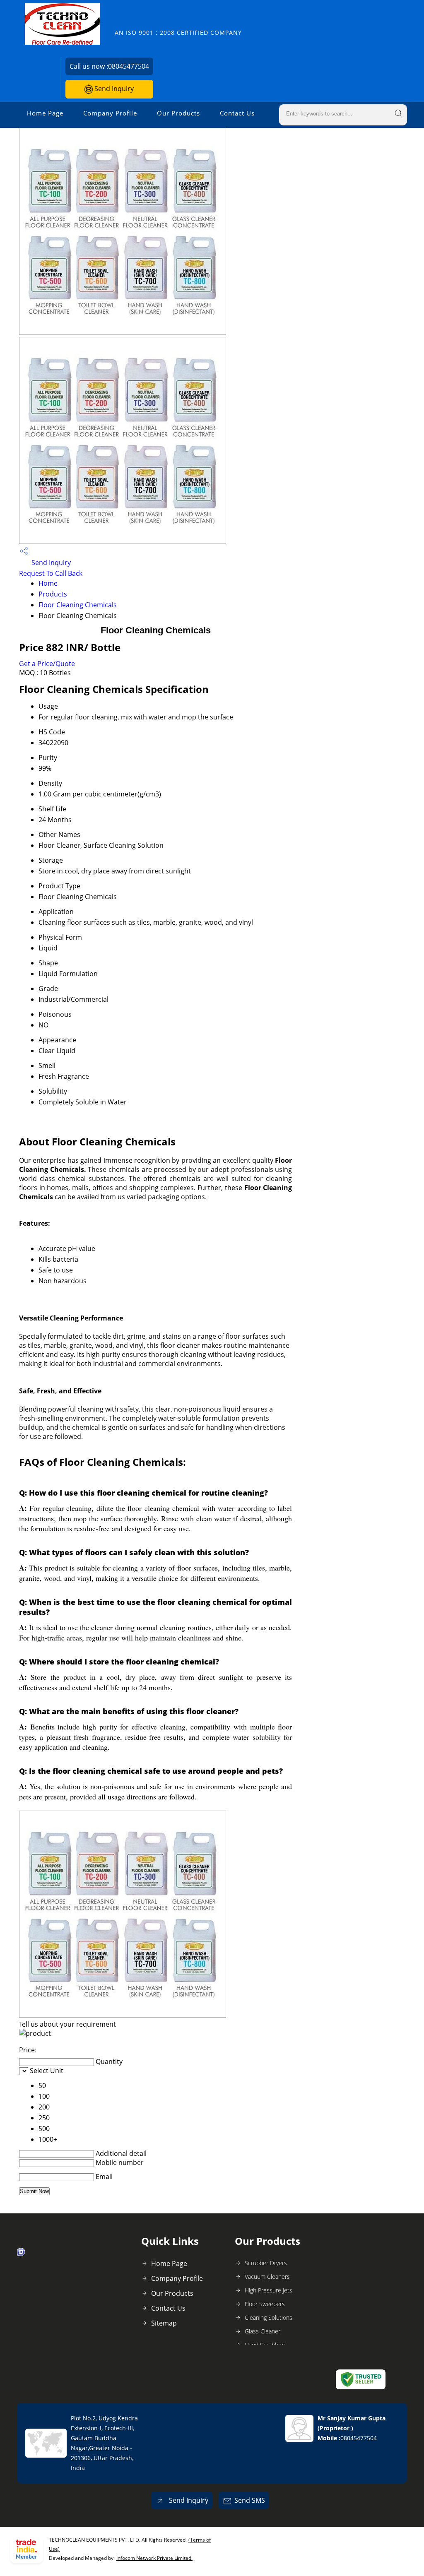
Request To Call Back (51, 573)
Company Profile (110, 113)
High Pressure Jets (269, 2290)
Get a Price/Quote (47, 664)
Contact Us (237, 113)
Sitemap (164, 2323)
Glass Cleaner (263, 2331)
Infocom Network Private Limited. (154, 2558)
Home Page (45, 113)
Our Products (178, 113)
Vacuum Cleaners (267, 2277)
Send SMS (250, 2500)
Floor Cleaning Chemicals (78, 605)
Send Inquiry (113, 89)
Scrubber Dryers (266, 2263)
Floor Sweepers (265, 2304)
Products (53, 594)
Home (48, 583)
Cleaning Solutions (269, 2317)
